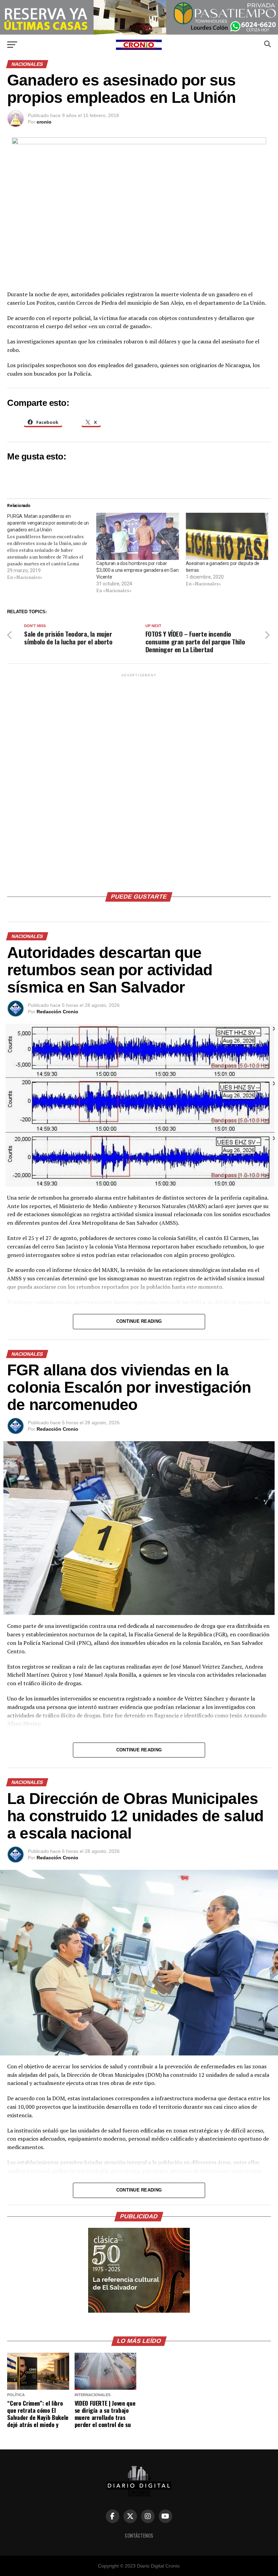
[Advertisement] (139, 780)
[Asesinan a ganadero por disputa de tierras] (227, 536)
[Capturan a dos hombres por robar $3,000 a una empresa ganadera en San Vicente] (137, 536)
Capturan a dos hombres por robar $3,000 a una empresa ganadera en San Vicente (137, 570)
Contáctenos (139, 2535)
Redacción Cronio (57, 1012)
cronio (44, 122)
